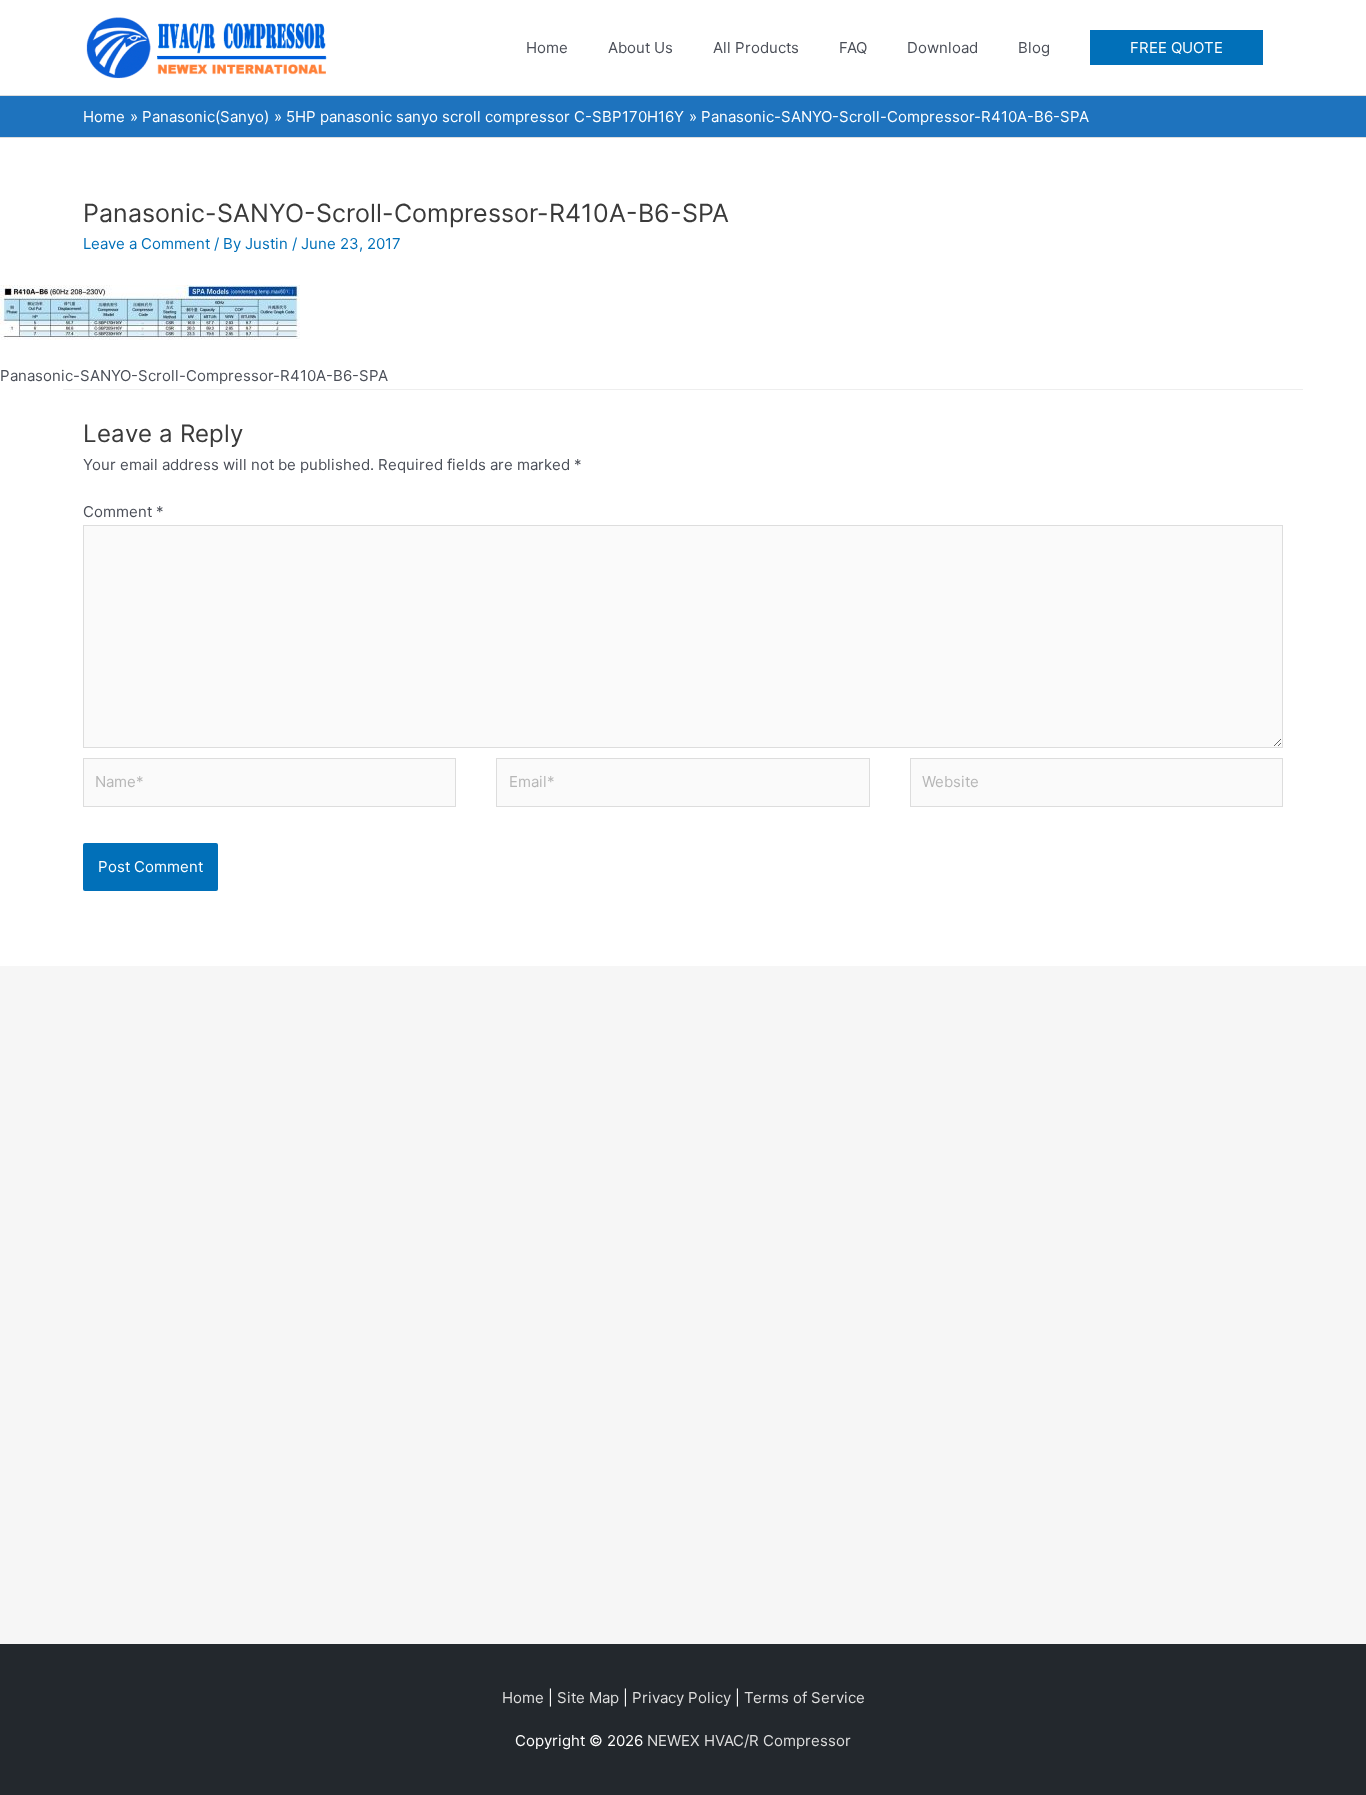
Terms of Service (804, 1697)
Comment (123, 511)
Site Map (588, 1697)
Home (523, 1697)
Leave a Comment (146, 243)
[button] (1176, 47)
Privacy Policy (681, 1697)
